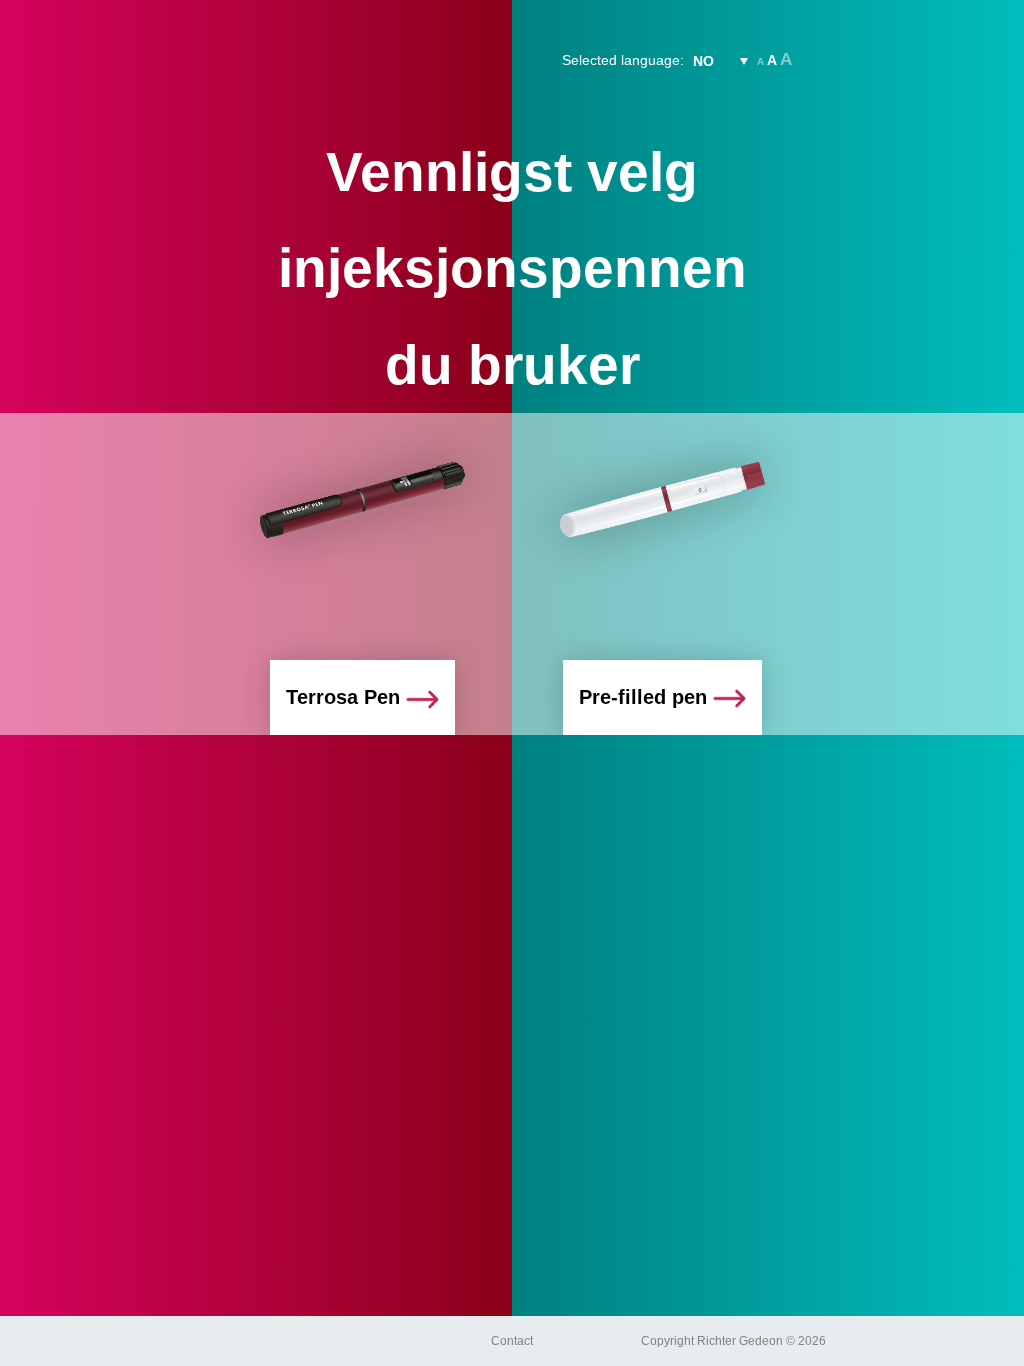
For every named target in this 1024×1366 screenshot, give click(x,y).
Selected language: (623, 60)
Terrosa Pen (346, 697)
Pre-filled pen (646, 697)
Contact (512, 1341)
